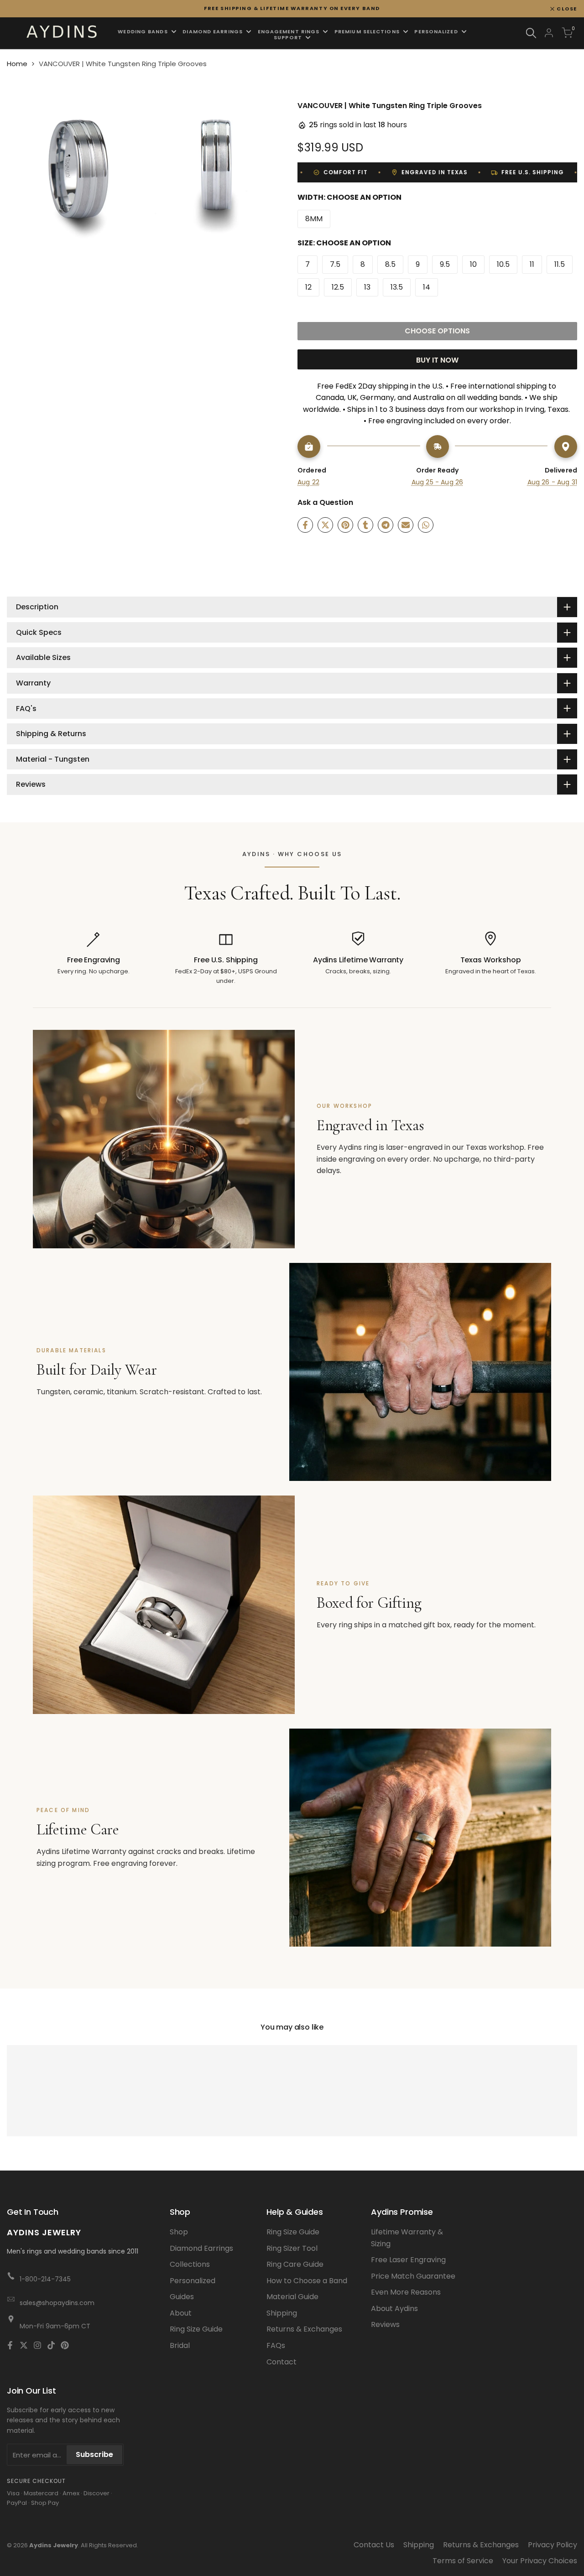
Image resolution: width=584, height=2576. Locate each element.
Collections (190, 2264)
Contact (282, 2362)
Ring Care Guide (295, 2264)
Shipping (282, 2313)
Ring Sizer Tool (292, 2248)
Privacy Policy (553, 2545)
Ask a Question (325, 502)
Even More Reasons (406, 2292)
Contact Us (374, 2545)
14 (427, 287)
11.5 (560, 264)
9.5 (445, 264)
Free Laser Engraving (408, 2260)
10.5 (503, 264)
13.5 (397, 287)
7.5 (335, 264)
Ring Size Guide (196, 2329)
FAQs (276, 2345)
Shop (179, 2232)
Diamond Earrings (201, 2248)
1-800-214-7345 (45, 2279)
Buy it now (437, 360)
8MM (314, 219)
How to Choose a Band (307, 2281)
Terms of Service (463, 2561)
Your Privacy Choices (540, 2561)
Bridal (180, 2345)
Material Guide (292, 2297)
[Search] (531, 33)
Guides (182, 2297)
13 (367, 287)
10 (473, 264)
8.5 (390, 264)
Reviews (385, 2324)
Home (17, 64)
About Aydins (394, 2309)
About (181, 2313)
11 (532, 264)
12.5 (338, 287)
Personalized (193, 2281)
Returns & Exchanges (304, 2329)
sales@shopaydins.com (57, 2303)
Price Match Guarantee (413, 2276)
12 (308, 287)
